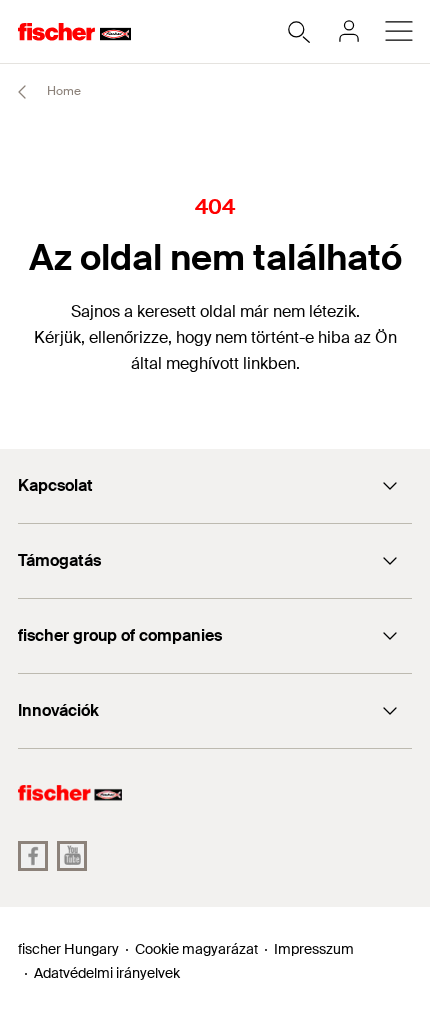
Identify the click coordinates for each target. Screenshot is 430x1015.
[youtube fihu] (72, 856)
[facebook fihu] (33, 856)
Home (62, 91)
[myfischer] (349, 31)
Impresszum (314, 949)
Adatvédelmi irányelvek (107, 973)
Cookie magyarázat (196, 949)
